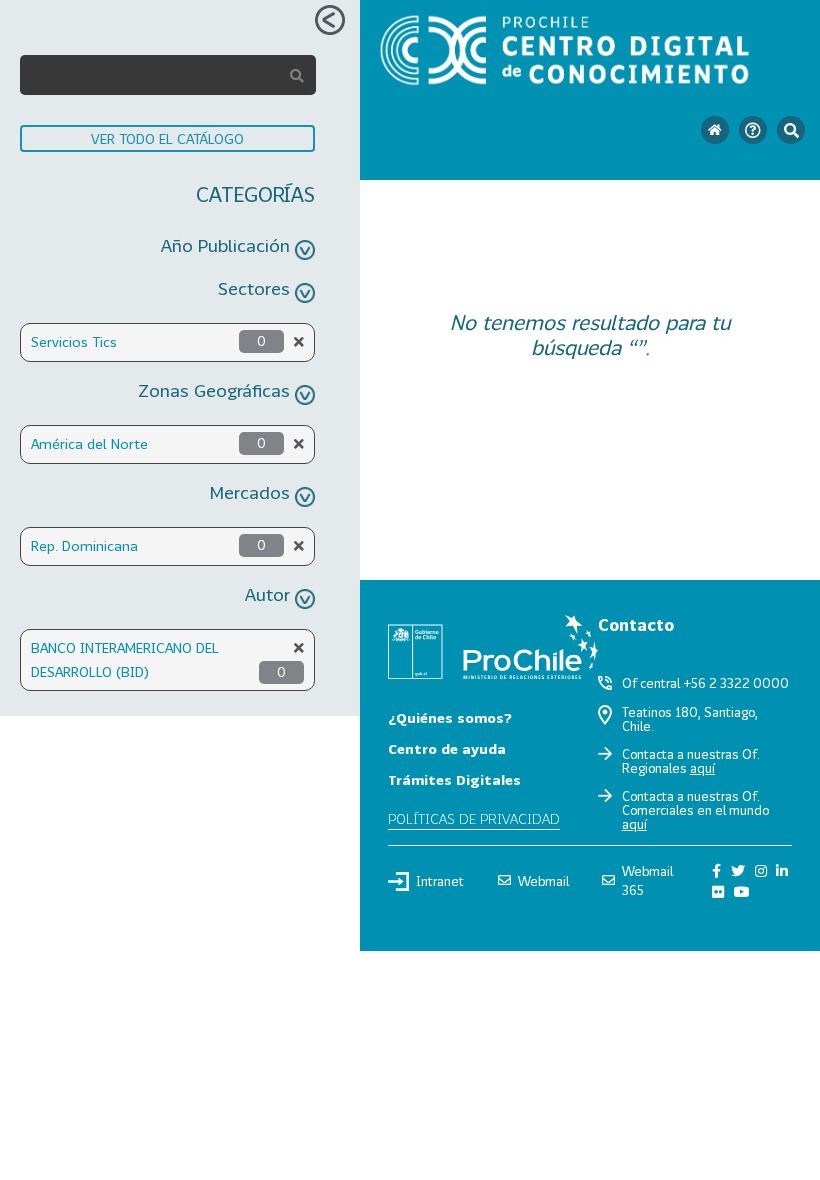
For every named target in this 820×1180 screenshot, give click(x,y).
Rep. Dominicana (84, 545)
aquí (702, 768)
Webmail (543, 881)
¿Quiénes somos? (450, 717)
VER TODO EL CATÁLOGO (167, 138)
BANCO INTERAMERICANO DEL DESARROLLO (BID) (125, 659)
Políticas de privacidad (474, 818)
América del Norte (89, 443)
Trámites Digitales (454, 779)
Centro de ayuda (447, 748)
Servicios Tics (74, 341)
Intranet (440, 881)
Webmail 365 (647, 880)
